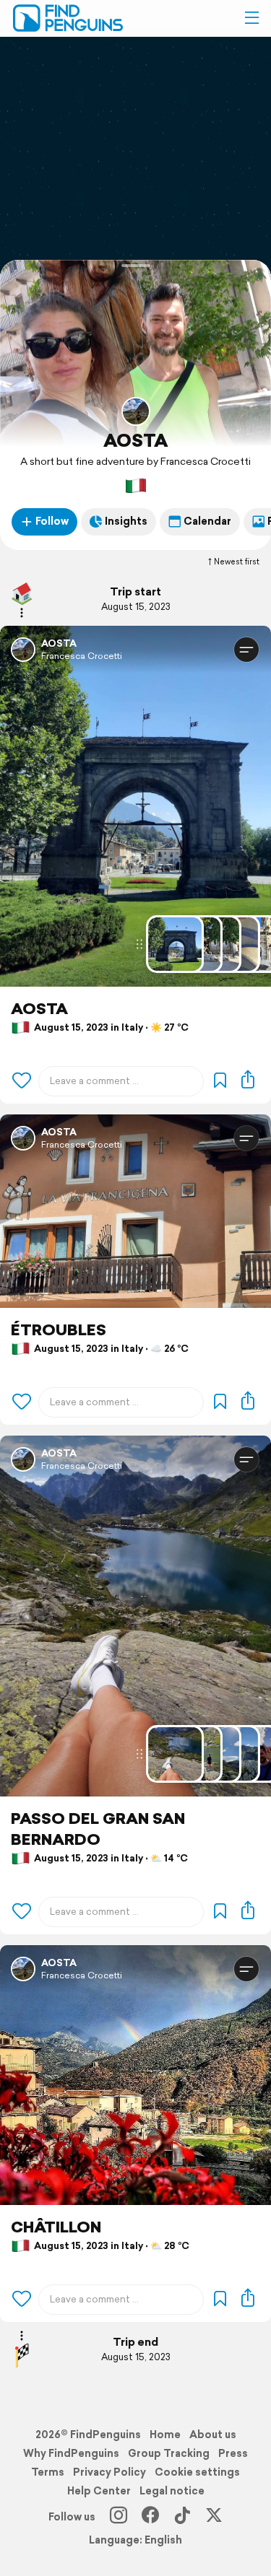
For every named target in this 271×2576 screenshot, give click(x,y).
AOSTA (136, 440)
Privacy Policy (109, 2472)
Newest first (237, 562)
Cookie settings (197, 2472)
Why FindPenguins (71, 2453)
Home (165, 2435)
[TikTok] (182, 2517)
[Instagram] (119, 2517)
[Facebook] (150, 2517)
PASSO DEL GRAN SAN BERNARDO (98, 1829)
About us (213, 2435)
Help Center (99, 2491)
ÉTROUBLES (59, 1330)
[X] (214, 2517)
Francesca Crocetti (82, 656)
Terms (48, 2472)
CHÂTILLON (56, 2227)
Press (233, 2453)
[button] (251, 18)
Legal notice (172, 2491)
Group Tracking (169, 2453)
